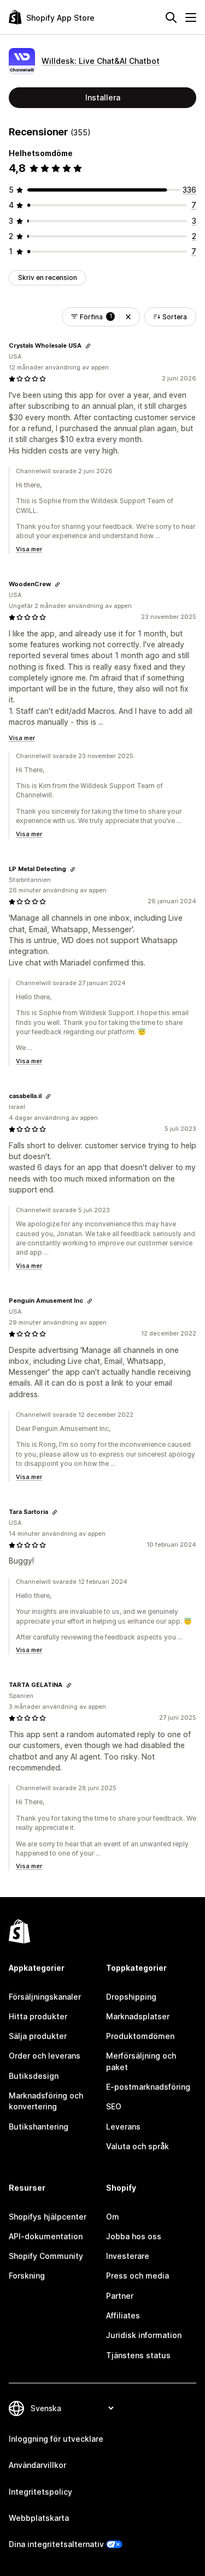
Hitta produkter (38, 2016)
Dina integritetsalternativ (56, 2544)
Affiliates (123, 2315)
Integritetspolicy (40, 2492)
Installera (103, 97)
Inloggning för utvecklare (56, 2439)
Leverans (123, 2127)
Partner (120, 2296)
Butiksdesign (34, 2076)
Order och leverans (45, 2056)
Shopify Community (46, 2256)
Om (113, 2217)
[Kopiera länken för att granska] (88, 346)
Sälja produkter (38, 2036)
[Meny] (191, 17)
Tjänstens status (138, 2355)
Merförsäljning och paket (141, 2061)
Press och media (137, 2276)
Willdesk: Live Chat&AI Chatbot (101, 61)
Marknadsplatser (138, 2016)
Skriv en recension (48, 278)
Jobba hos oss (134, 2236)
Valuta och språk (137, 2146)
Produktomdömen (140, 2036)
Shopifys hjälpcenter (48, 2217)
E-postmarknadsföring (148, 2087)
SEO (114, 2106)
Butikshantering (39, 2127)
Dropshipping (131, 1997)
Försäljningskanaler (45, 1997)
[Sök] (171, 17)
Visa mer (29, 549)
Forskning (27, 2276)
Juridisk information (144, 2335)
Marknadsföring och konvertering (46, 2101)
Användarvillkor (37, 2465)
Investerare (128, 2256)
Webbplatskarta (39, 2518)
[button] (128, 317)
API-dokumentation (46, 2236)
